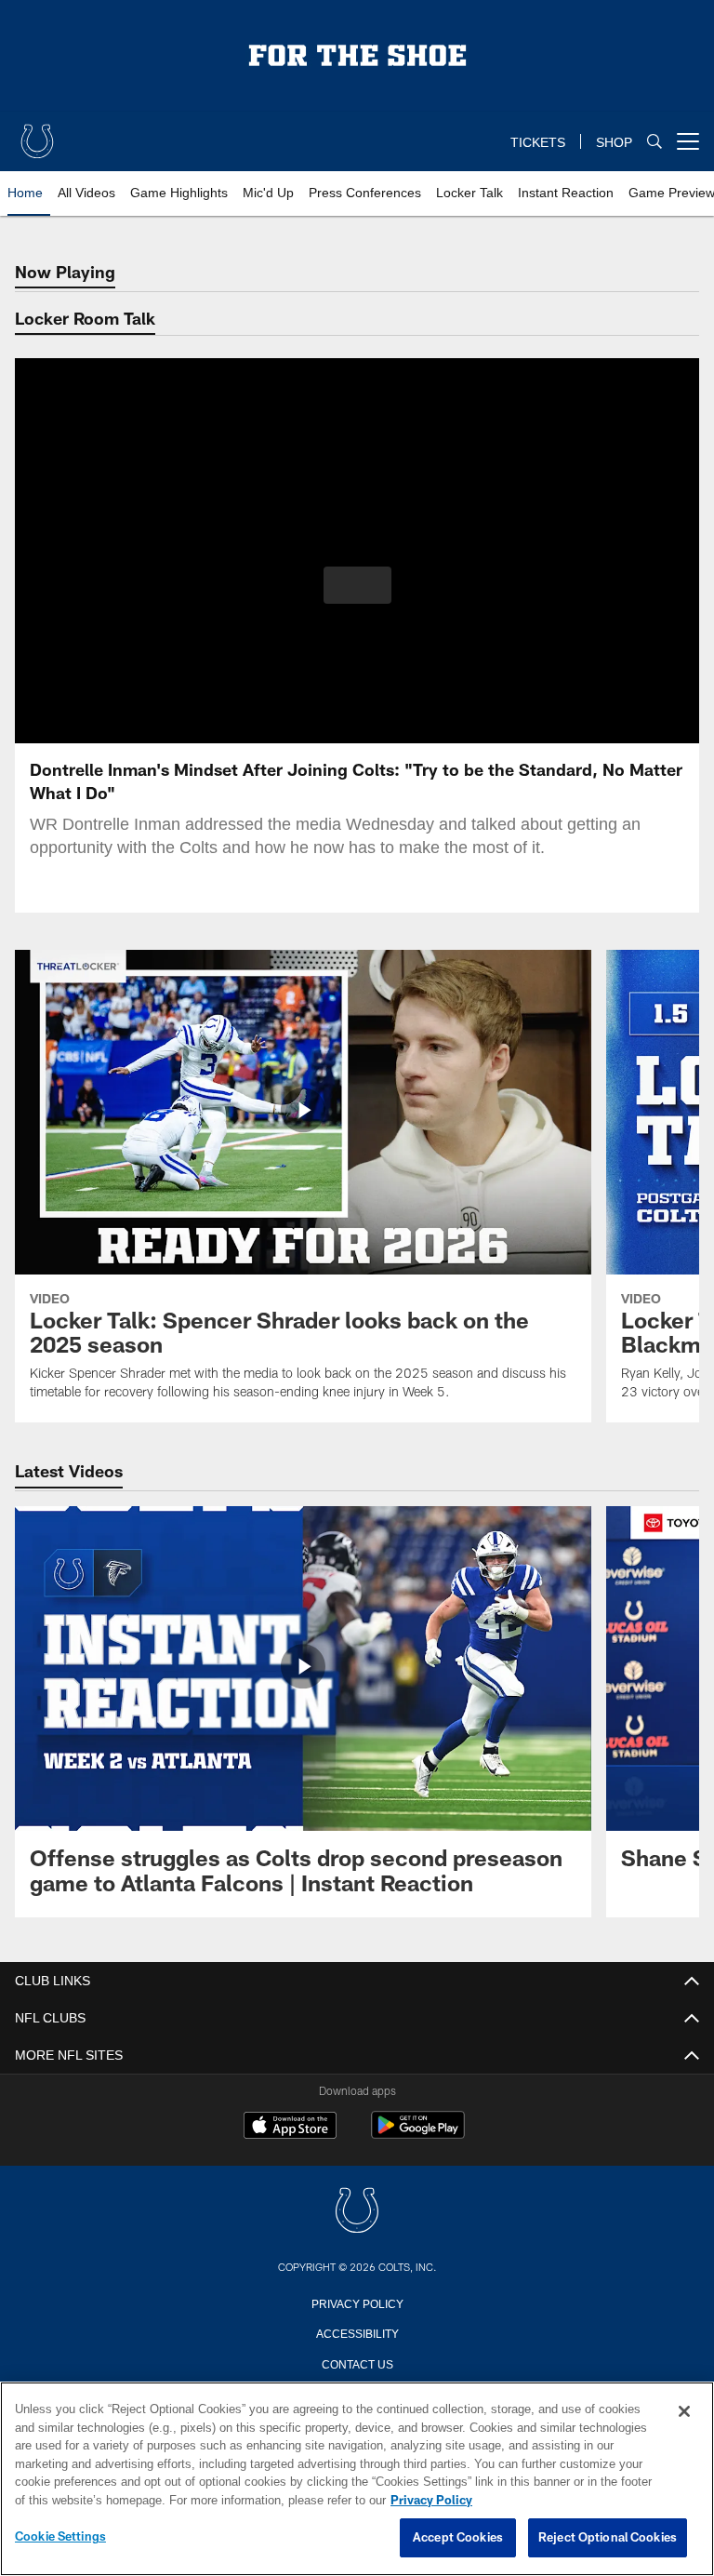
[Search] (654, 142)
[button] (357, 585)
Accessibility (357, 2332)
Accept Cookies (458, 2538)
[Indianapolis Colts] (357, 2212)
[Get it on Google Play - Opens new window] (418, 2135)
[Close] (684, 2412)
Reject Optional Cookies (608, 2538)
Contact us (357, 2363)
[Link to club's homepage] (37, 134)
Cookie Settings (60, 2537)
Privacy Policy (357, 2302)
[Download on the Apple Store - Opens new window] (290, 2128)
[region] (357, 2479)
